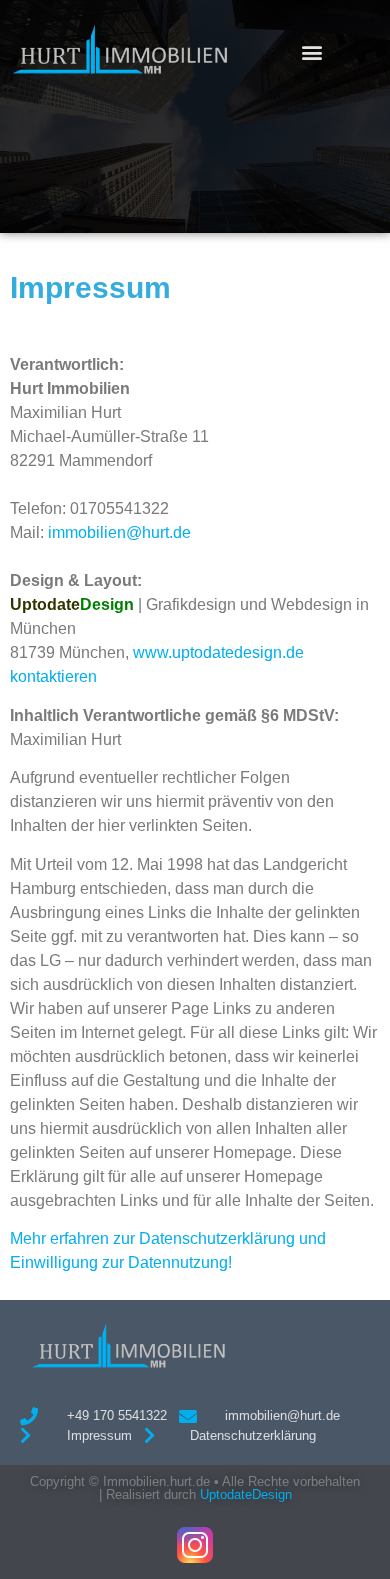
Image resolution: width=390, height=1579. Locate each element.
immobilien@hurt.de (119, 532)
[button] (312, 51)
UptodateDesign (246, 1494)
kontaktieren (53, 676)
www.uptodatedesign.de (218, 652)
